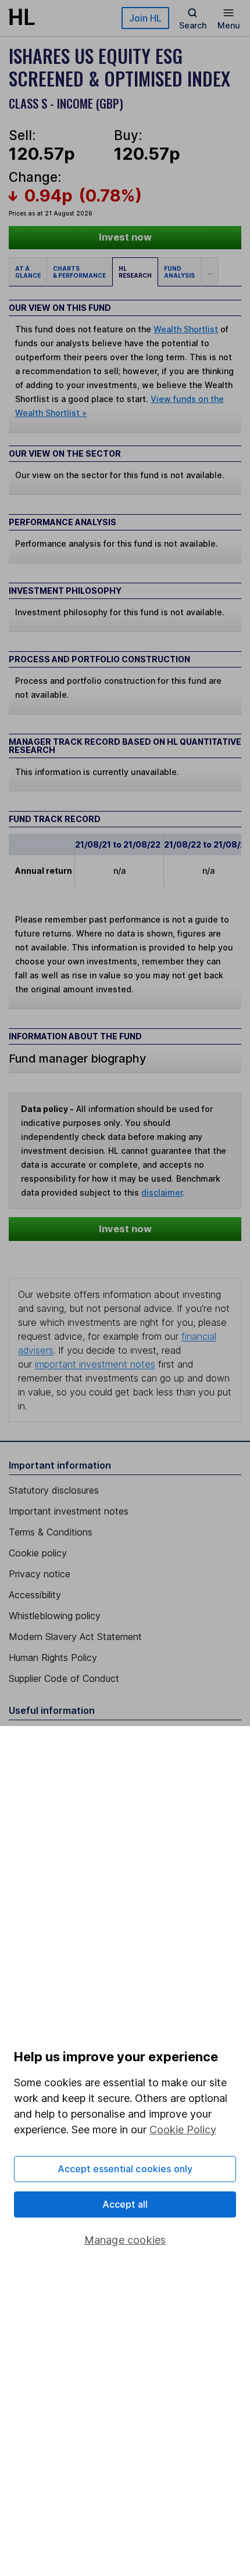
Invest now (125, 237)
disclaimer (162, 1192)
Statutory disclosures (54, 1490)
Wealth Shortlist (186, 329)
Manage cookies (125, 2240)
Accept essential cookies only (125, 2169)
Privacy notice (40, 1574)
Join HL (145, 18)
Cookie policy (38, 1553)
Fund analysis (179, 272)
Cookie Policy (183, 2130)
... (210, 272)
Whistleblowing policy (55, 1616)
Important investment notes (69, 1511)
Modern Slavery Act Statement (75, 1637)
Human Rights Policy (53, 1657)
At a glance (28, 272)
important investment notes (95, 1364)
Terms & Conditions (51, 1532)
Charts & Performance (79, 272)
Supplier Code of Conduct (64, 1678)
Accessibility (35, 1595)
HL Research (135, 272)
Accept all (125, 2204)
